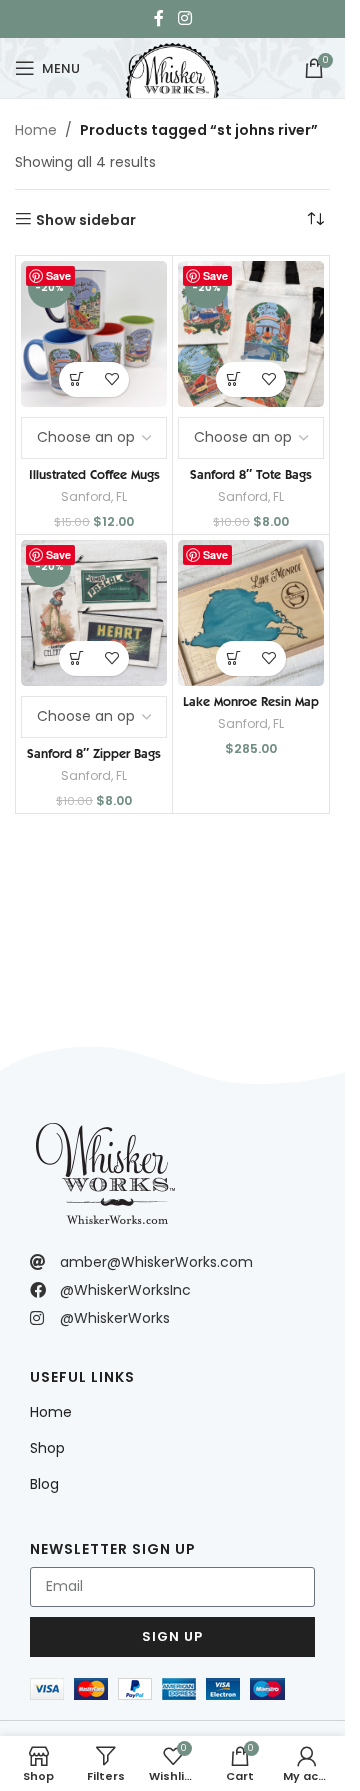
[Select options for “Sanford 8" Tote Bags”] (233, 379)
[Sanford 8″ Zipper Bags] (94, 613)
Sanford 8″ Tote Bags (251, 474)
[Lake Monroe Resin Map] (251, 613)
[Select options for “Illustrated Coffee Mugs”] (76, 379)
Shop (47, 1448)
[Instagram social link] (184, 18)
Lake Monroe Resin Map (251, 701)
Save (58, 275)
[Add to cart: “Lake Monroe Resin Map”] (233, 658)
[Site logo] (172, 66)
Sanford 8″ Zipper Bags (94, 753)
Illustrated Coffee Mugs (94, 474)
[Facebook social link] (159, 18)
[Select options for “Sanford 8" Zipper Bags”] (76, 658)
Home (36, 130)
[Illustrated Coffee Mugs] (94, 334)
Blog (44, 1484)
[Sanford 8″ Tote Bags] (251, 334)
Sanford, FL (94, 496)
